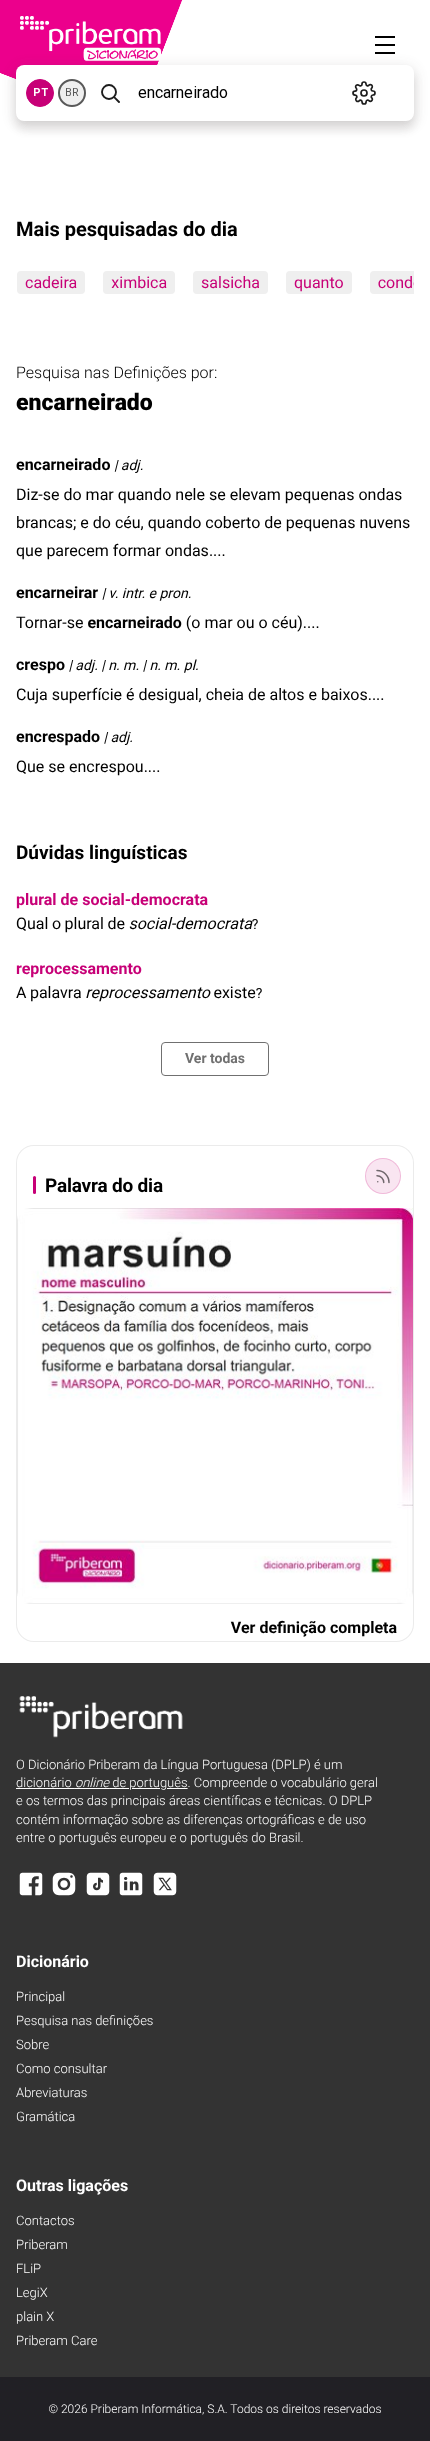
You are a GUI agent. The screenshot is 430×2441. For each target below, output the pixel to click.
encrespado (58, 736)
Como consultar (61, 2069)
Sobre (32, 2045)
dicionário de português (102, 1783)
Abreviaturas (51, 2093)
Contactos (45, 2221)
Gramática (45, 2117)
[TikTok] (98, 1893)
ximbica (139, 282)
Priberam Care (56, 2341)
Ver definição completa (314, 1627)
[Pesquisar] (110, 93)
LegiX (32, 2293)
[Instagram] (64, 1893)
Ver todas (215, 1059)
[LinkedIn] (131, 1893)
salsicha (230, 282)
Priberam (42, 2245)
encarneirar (57, 592)
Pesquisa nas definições (84, 2021)
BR (72, 92)
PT (40, 92)
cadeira (51, 282)
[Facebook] (31, 1893)
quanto (319, 282)
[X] (165, 1893)
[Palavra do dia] (383, 1176)
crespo (40, 664)
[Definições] (364, 93)
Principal (40, 1997)
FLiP (28, 2269)
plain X (35, 2317)
